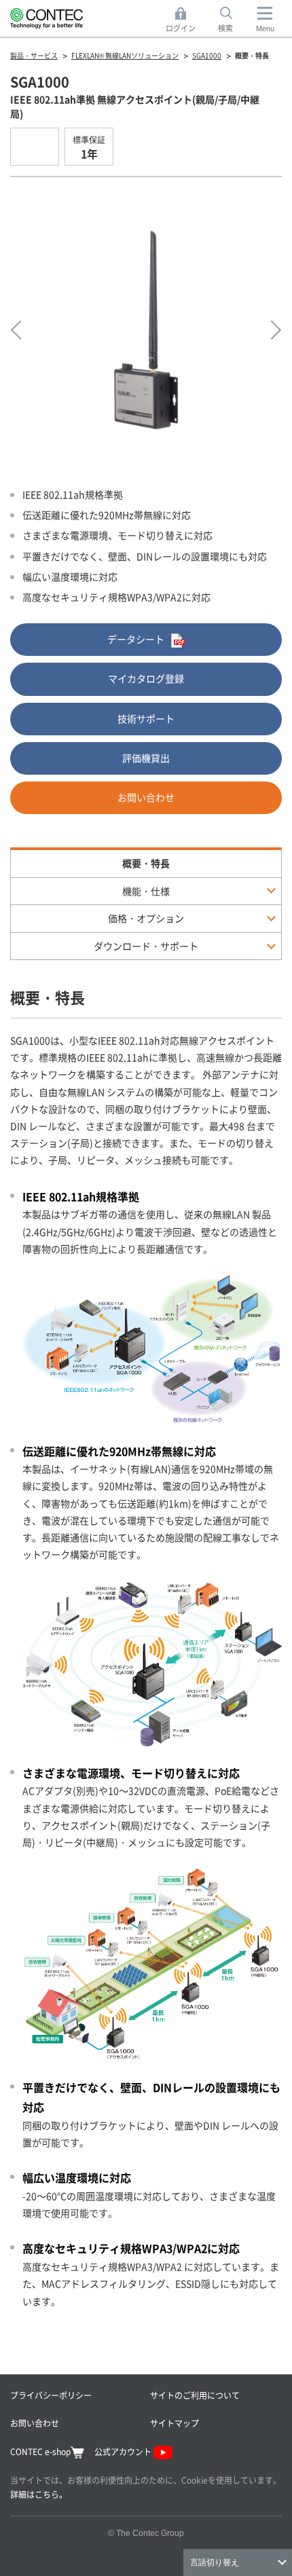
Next (272, 330)
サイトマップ (175, 2423)
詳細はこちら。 (39, 2494)
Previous (20, 330)
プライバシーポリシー (51, 2395)
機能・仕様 (146, 891)
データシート (136, 639)
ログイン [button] (184, 20)
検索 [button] (233, 20)
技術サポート (146, 718)
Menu (265, 29)
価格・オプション (146, 918)
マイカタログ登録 (146, 678)
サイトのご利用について (195, 2395)
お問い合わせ (146, 797)
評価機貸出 (146, 758)
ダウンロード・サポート (146, 946)
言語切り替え (215, 2562)
